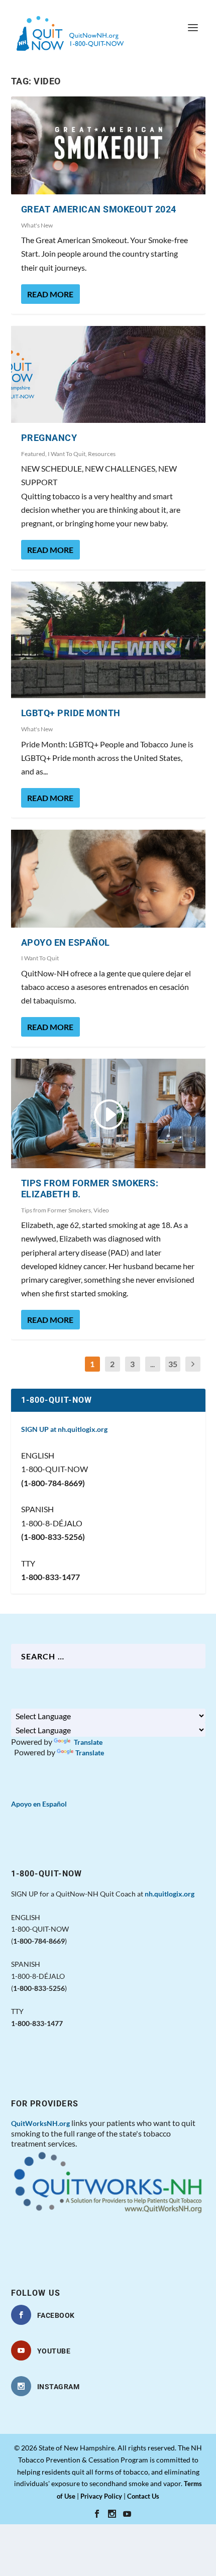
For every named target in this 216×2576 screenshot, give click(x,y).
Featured (33, 454)
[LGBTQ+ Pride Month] (108, 640)
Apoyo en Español (66, 942)
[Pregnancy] (108, 374)
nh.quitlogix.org (170, 1894)
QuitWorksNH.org (40, 2123)
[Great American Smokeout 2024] (108, 145)
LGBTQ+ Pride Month (71, 713)
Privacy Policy (101, 2496)
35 (173, 1364)
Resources (102, 454)
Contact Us (143, 2496)
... (152, 1364)
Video (101, 1210)
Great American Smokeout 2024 (99, 209)
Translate (87, 1742)
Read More (50, 294)
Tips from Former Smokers (56, 1210)
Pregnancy (49, 438)
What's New (37, 225)
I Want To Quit (67, 454)
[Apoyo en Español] (108, 878)
